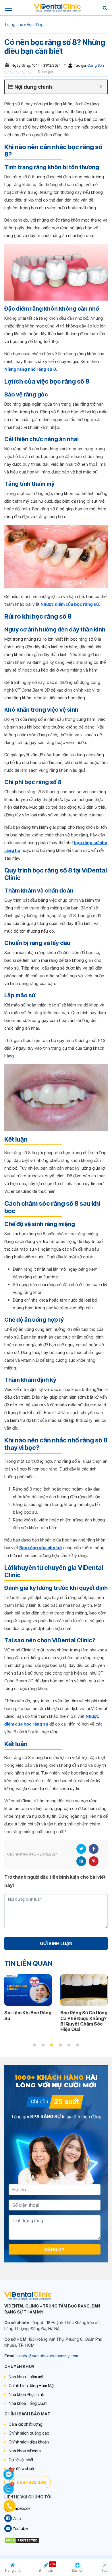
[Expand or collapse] (101, 87)
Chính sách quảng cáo (29, 2433)
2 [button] (43, 2045)
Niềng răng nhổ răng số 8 (30, 369)
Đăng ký (55, 2249)
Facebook (94, 1849)
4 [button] (60, 2045)
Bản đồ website (22, 2469)
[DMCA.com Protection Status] (22, 2540)
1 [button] (34, 2045)
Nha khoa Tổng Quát (28, 2403)
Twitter (81, 1849)
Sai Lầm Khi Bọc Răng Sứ (28, 2015)
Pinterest (94, 1861)
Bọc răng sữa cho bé (41, 1548)
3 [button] (52, 2045)
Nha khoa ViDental (25, 2451)
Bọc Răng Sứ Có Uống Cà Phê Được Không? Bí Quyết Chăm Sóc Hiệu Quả (84, 2021)
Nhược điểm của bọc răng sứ (70, 604)
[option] (28, 2000)
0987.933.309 (31, 2482)
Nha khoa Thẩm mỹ (26, 2377)
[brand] (57, 8)
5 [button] (69, 2045)
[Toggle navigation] (8, 8)
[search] (105, 8)
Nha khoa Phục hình (26, 2394)
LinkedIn (81, 1861)
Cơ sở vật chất (21, 2460)
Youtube (20, 2528)
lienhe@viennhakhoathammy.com (48, 2356)
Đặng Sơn (95, 65)
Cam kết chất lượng (26, 2424)
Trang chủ (14, 24)
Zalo (16, 2519)
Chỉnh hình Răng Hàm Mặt (32, 2385)
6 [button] (78, 2045)
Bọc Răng (35, 24)
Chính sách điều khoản (29, 2442)
